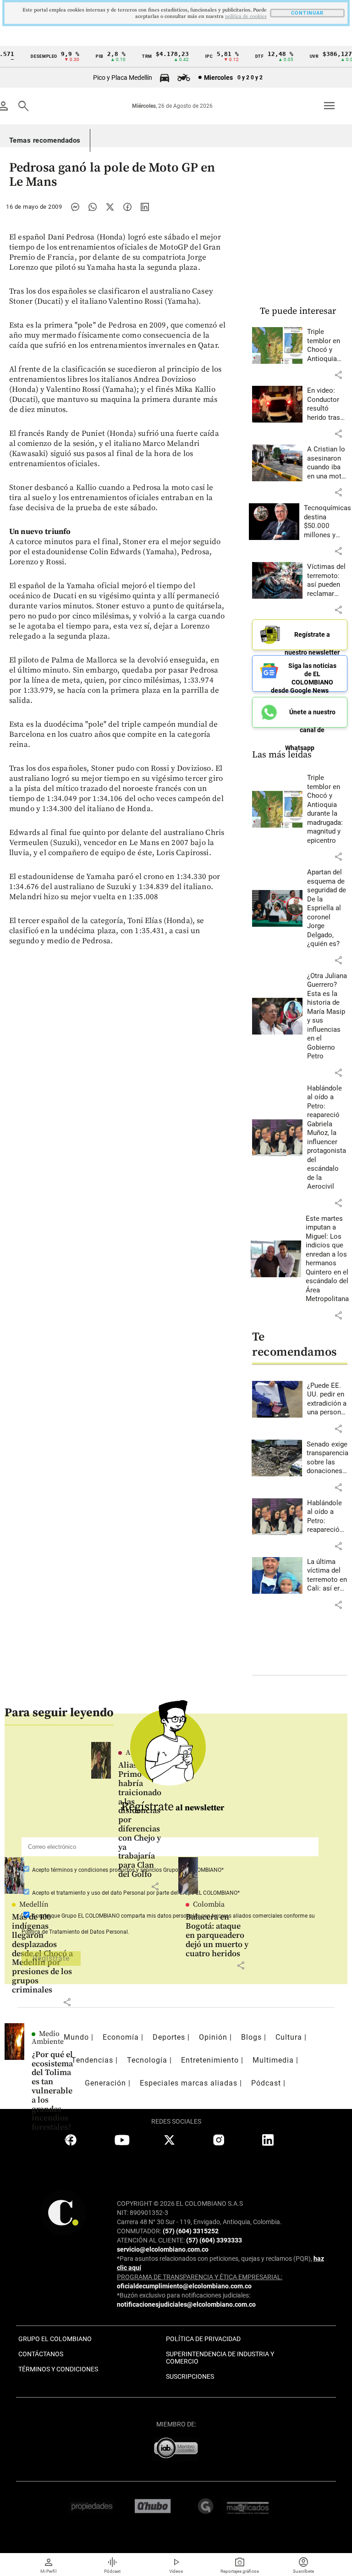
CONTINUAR (307, 13)
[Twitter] (110, 207)
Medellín (34, 1904)
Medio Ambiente (48, 2038)
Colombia (209, 1904)
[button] (338, 375)
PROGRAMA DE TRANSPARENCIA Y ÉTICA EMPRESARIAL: (200, 2277)
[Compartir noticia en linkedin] (145, 207)
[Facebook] (127, 207)
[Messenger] (75, 207)
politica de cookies (246, 17)
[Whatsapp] (93, 207)
